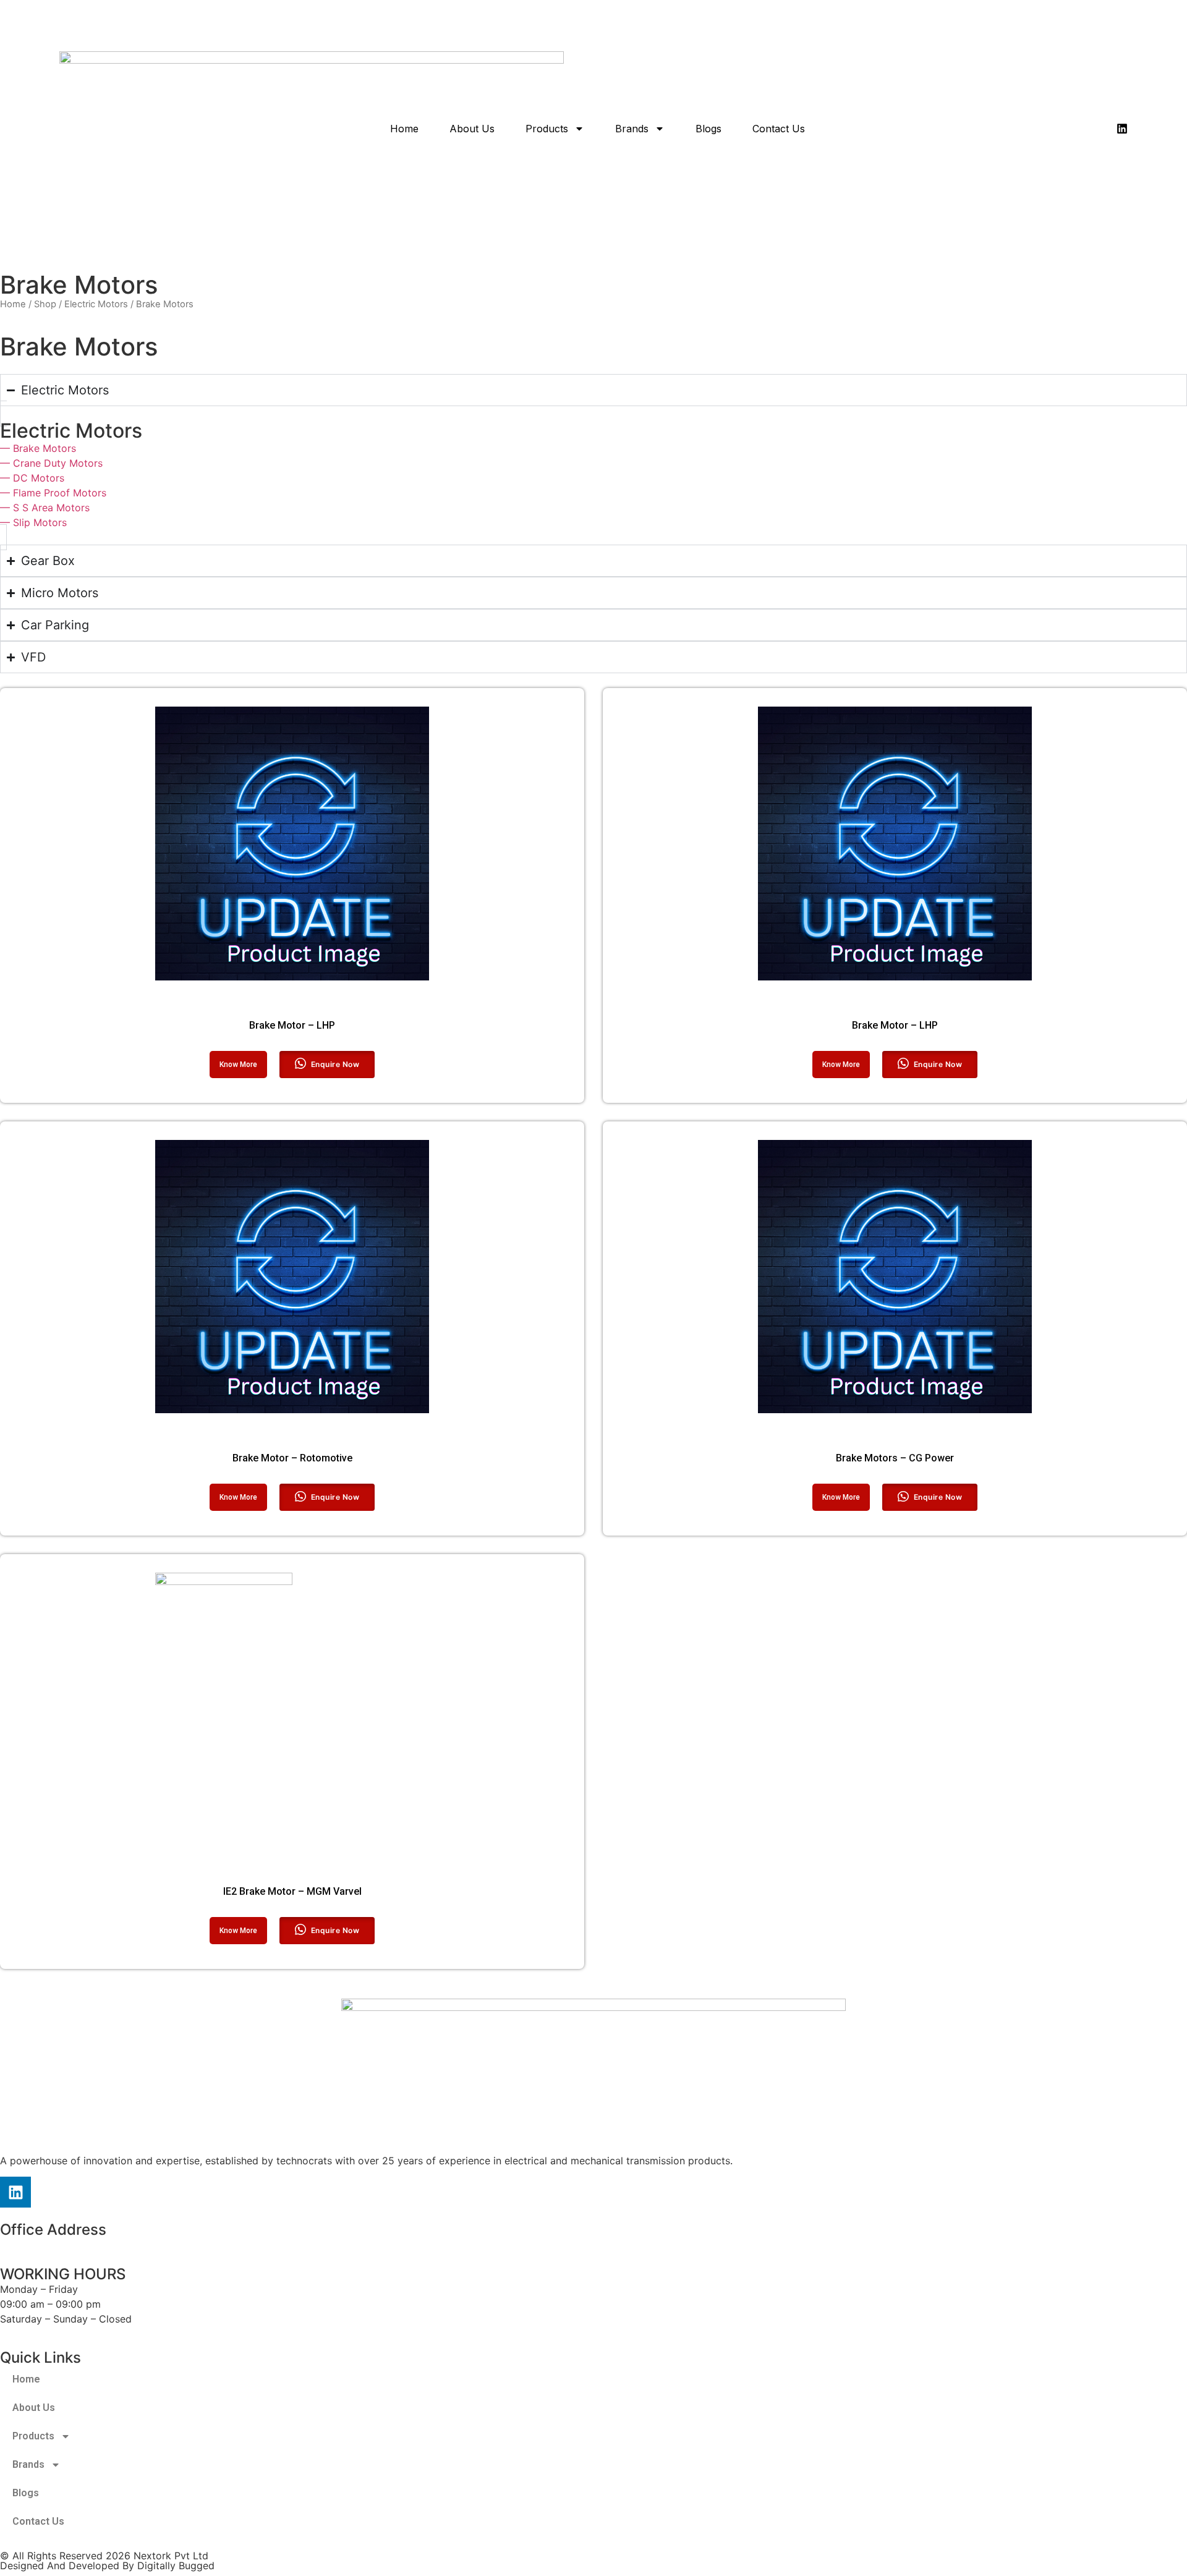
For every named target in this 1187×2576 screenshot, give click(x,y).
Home (404, 129)
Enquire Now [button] (335, 1064)
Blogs (708, 129)
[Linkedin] (1122, 129)
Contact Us (779, 129)
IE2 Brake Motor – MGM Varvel (292, 1891)
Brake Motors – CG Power (895, 1458)
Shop (45, 304)
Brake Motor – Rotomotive (292, 1458)
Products (547, 129)
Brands (632, 129)
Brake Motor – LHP (292, 1025)
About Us (472, 129)
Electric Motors (96, 304)
